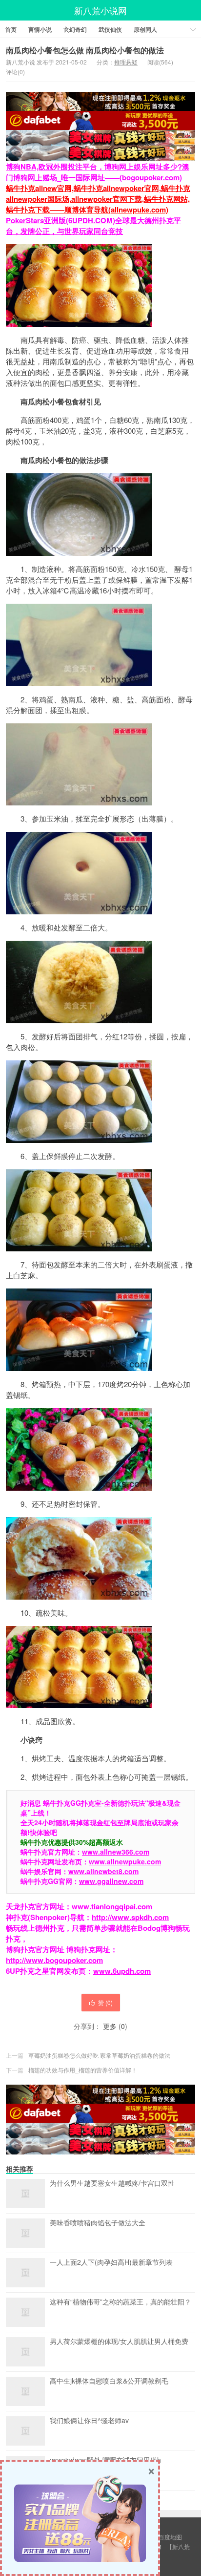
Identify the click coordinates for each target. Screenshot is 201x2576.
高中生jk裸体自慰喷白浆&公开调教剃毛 (109, 2381)
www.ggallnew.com (111, 1881)
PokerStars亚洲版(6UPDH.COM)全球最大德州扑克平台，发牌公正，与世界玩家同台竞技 (93, 226)
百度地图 (170, 2537)
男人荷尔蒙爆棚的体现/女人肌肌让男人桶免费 (119, 2342)
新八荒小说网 (100, 10)
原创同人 (145, 29)
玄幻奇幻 (75, 29)
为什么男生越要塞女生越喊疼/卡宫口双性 (112, 2183)
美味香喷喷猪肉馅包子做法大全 (98, 2223)
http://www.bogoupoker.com (54, 1960)
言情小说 (40, 29)
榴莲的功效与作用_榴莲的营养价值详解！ (83, 2070)
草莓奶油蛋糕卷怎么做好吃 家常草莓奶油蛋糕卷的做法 (99, 2055)
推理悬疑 (126, 62)
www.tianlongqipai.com (112, 1906)
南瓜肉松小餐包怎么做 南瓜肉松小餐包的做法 (85, 50)
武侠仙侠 (110, 29)
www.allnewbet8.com (103, 1871)
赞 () (105, 2002)
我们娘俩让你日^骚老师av (89, 2421)
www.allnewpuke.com (125, 1861)
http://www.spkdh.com (130, 1917)
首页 (11, 29)
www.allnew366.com (116, 1852)
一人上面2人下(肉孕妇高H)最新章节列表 (111, 2262)
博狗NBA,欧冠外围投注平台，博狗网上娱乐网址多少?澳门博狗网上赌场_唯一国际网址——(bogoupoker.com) (98, 172)
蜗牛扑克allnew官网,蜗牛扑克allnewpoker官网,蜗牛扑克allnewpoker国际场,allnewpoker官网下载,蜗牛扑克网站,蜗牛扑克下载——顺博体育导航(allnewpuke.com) (98, 199)
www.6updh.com (122, 1971)
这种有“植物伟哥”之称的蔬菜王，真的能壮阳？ (121, 2302)
